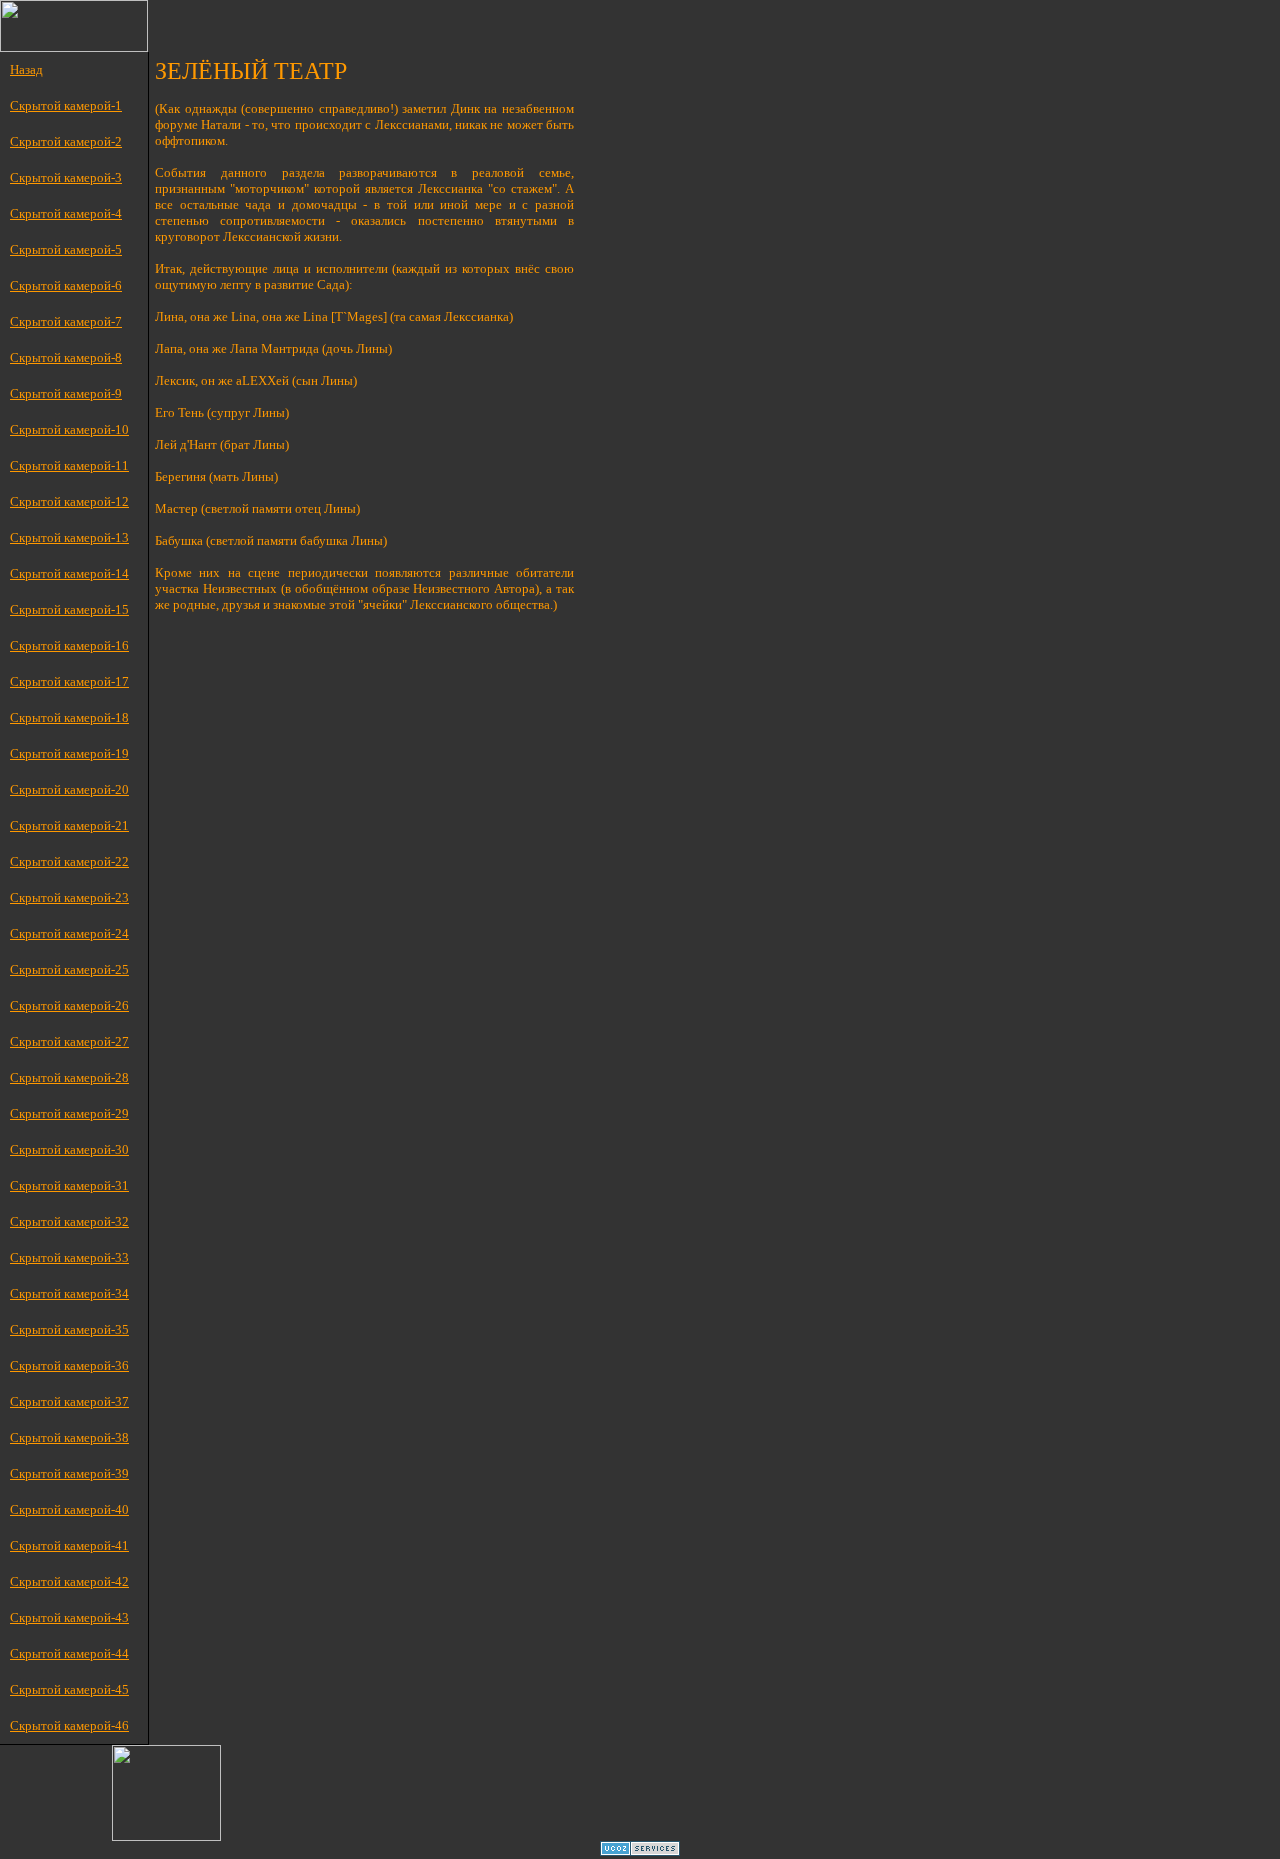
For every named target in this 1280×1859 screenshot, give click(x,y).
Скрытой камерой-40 (69, 1509)
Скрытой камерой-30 (69, 1149)
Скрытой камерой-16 (69, 645)
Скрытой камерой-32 (69, 1221)
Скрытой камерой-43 (69, 1617)
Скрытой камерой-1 (66, 105)
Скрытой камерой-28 (69, 1077)
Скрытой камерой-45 (69, 1689)
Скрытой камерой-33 (69, 1257)
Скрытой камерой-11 (69, 465)
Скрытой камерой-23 (69, 897)
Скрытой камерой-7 (66, 321)
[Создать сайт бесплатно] (640, 1850)
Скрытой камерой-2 (66, 141)
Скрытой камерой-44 (69, 1653)
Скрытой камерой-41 (69, 1545)
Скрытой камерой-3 (66, 177)
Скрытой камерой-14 (69, 573)
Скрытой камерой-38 (69, 1437)
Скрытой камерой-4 (66, 213)
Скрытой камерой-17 (69, 681)
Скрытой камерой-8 (66, 357)
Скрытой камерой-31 (69, 1185)
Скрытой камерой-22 (69, 861)
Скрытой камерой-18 (69, 717)
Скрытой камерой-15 (69, 609)
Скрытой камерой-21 (69, 825)
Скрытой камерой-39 (69, 1473)
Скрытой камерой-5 (66, 249)
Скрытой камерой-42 (69, 1581)
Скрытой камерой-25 (69, 969)
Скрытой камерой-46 (69, 1725)
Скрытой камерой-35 (69, 1329)
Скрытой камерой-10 (69, 429)
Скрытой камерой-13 (69, 537)
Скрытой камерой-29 (69, 1113)
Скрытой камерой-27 (69, 1041)
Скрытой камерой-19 (69, 753)
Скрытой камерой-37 (69, 1401)
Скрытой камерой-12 (69, 501)
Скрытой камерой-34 (69, 1293)
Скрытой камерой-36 (69, 1365)
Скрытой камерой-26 (69, 1005)
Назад (26, 69)
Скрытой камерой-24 (69, 933)
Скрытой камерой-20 (69, 789)
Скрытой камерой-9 (66, 393)
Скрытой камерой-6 (66, 285)
